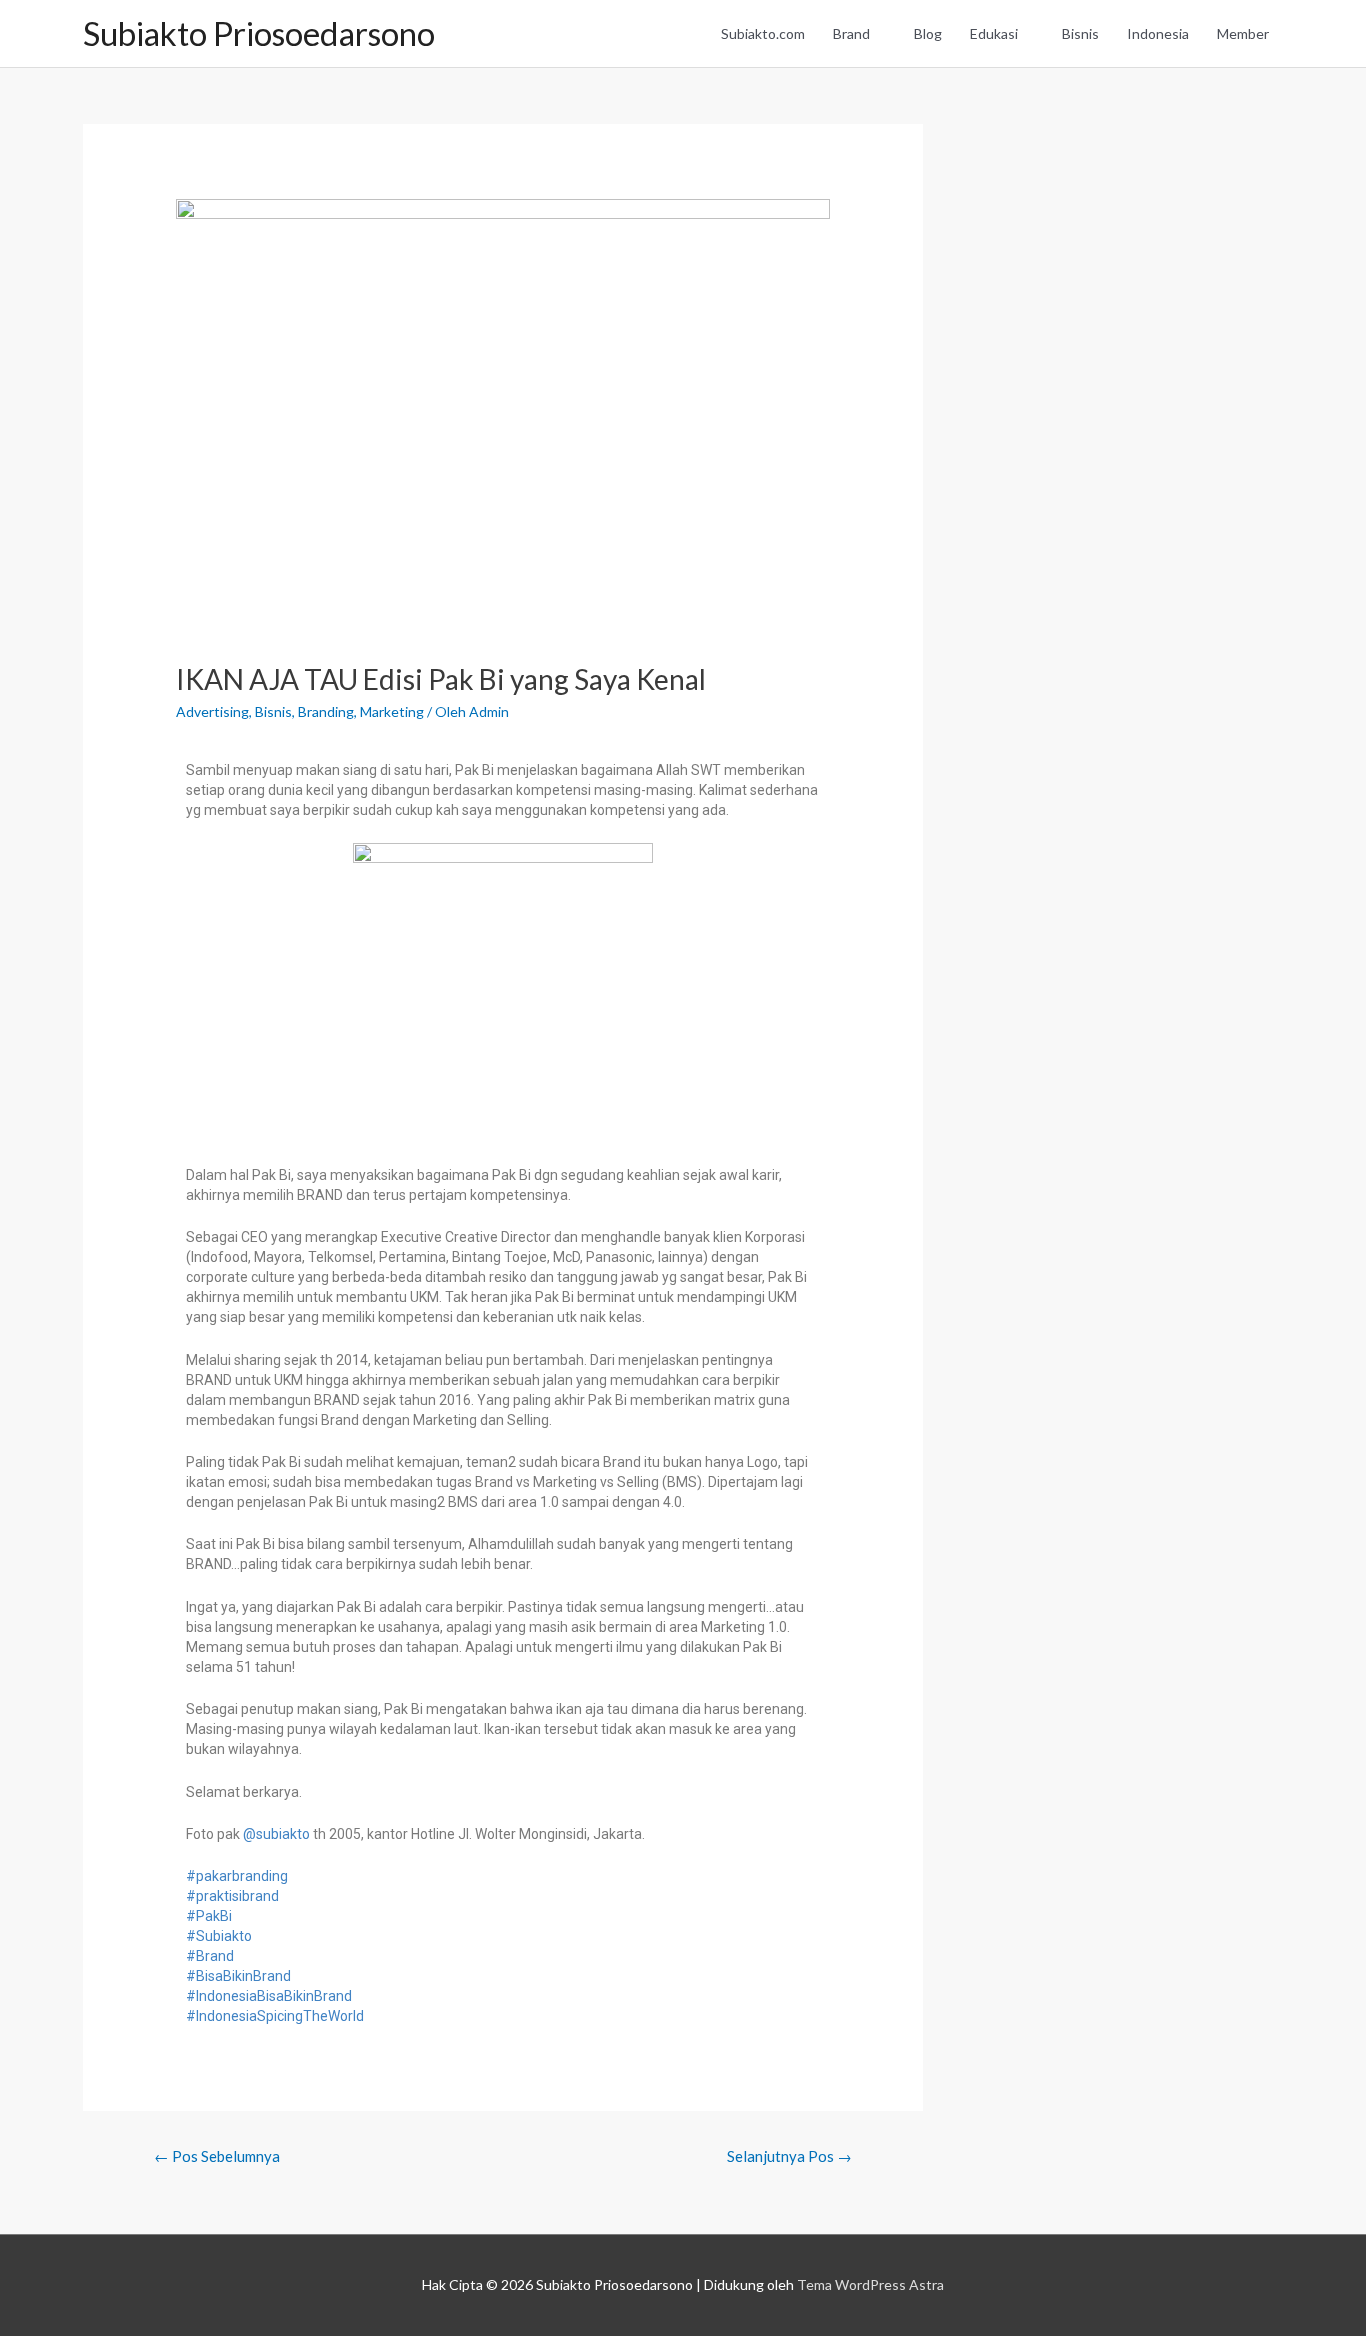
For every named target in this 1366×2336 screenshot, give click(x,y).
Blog (928, 33)
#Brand (210, 1956)
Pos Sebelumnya (217, 2156)
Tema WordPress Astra (870, 2284)
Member (1243, 33)
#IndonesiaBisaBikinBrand (269, 1996)
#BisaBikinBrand (238, 1976)
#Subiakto (219, 1936)
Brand (851, 33)
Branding (326, 711)
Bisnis (1080, 33)
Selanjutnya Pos (789, 2156)
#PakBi (209, 1916)
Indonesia (1158, 33)
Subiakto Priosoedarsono (259, 33)
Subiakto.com (763, 33)
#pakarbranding (237, 1876)
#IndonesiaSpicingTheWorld (275, 2016)
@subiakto (276, 1834)
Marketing (392, 711)
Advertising (212, 711)
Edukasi (994, 33)
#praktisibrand (232, 1896)
